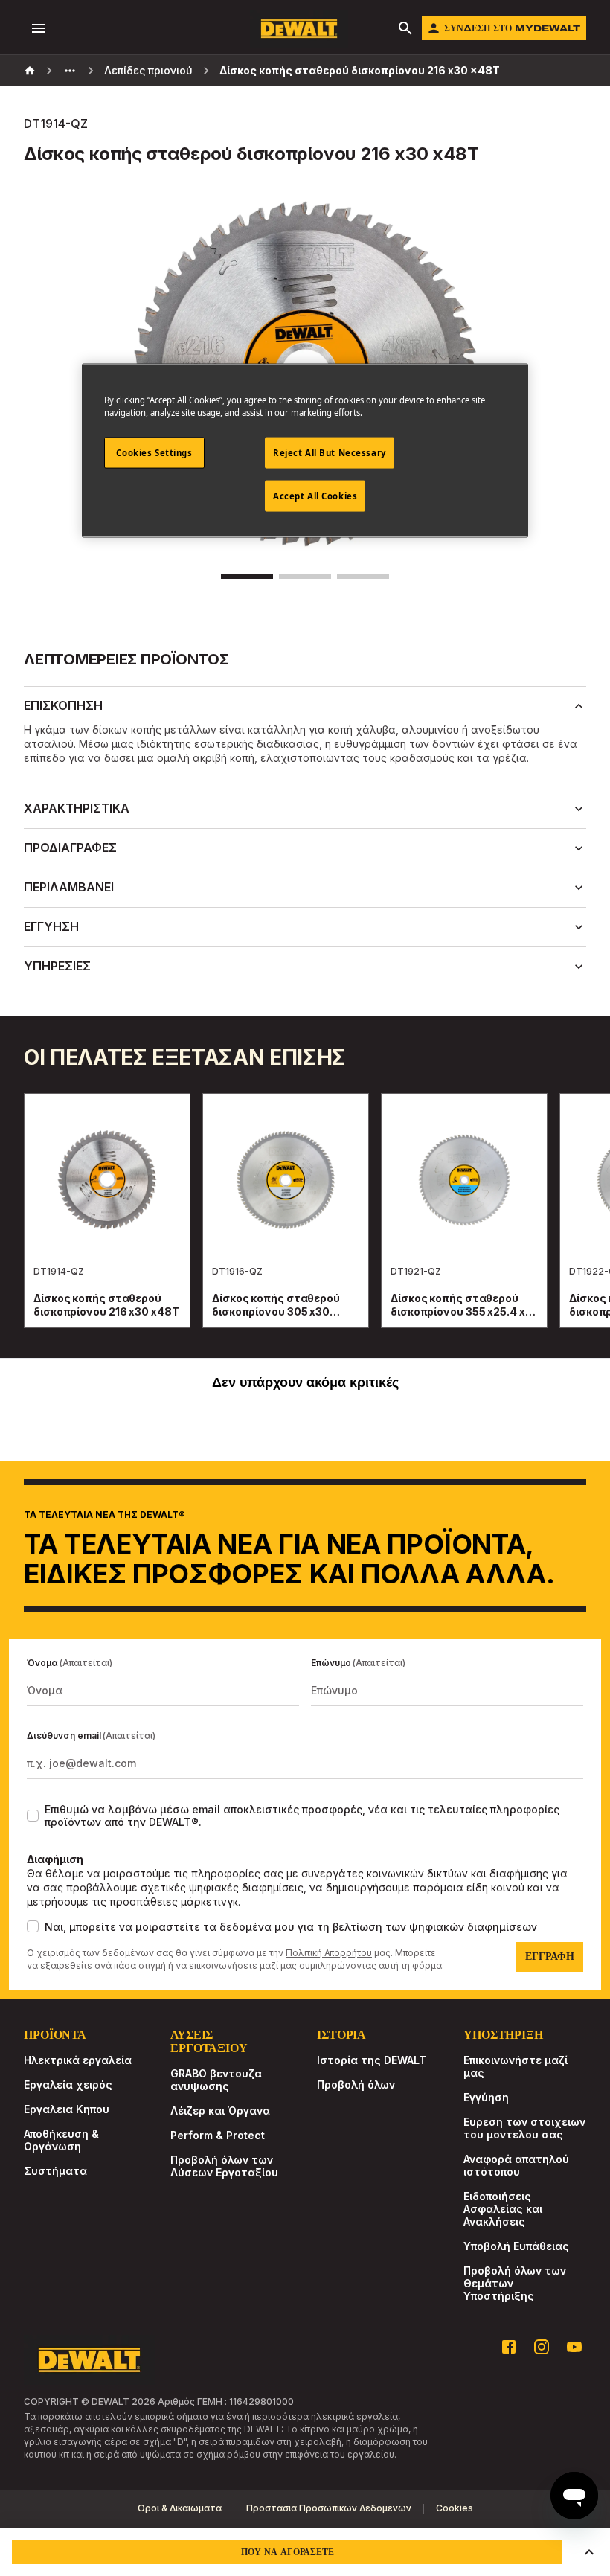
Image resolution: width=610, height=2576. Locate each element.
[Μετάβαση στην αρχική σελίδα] (299, 29)
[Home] (30, 71)
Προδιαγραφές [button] (70, 848)
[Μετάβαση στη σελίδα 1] (247, 577)
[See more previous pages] (70, 71)
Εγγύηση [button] (51, 926)
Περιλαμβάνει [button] (69, 887)
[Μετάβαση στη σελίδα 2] (305, 577)
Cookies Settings (154, 453)
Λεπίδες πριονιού (148, 70)
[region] (305, 1225)
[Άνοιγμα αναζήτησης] (405, 28)
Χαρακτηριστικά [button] (77, 808)
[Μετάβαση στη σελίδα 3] (363, 577)
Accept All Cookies (315, 496)
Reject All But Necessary (330, 453)
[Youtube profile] (574, 2347)
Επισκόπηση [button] (63, 705)
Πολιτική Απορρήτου (329, 1953)
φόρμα (427, 1965)
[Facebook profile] (509, 2347)
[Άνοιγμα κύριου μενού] (39, 28)
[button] (589, 2552)
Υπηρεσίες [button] (57, 966)
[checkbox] (33, 1816)
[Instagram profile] (542, 2347)
